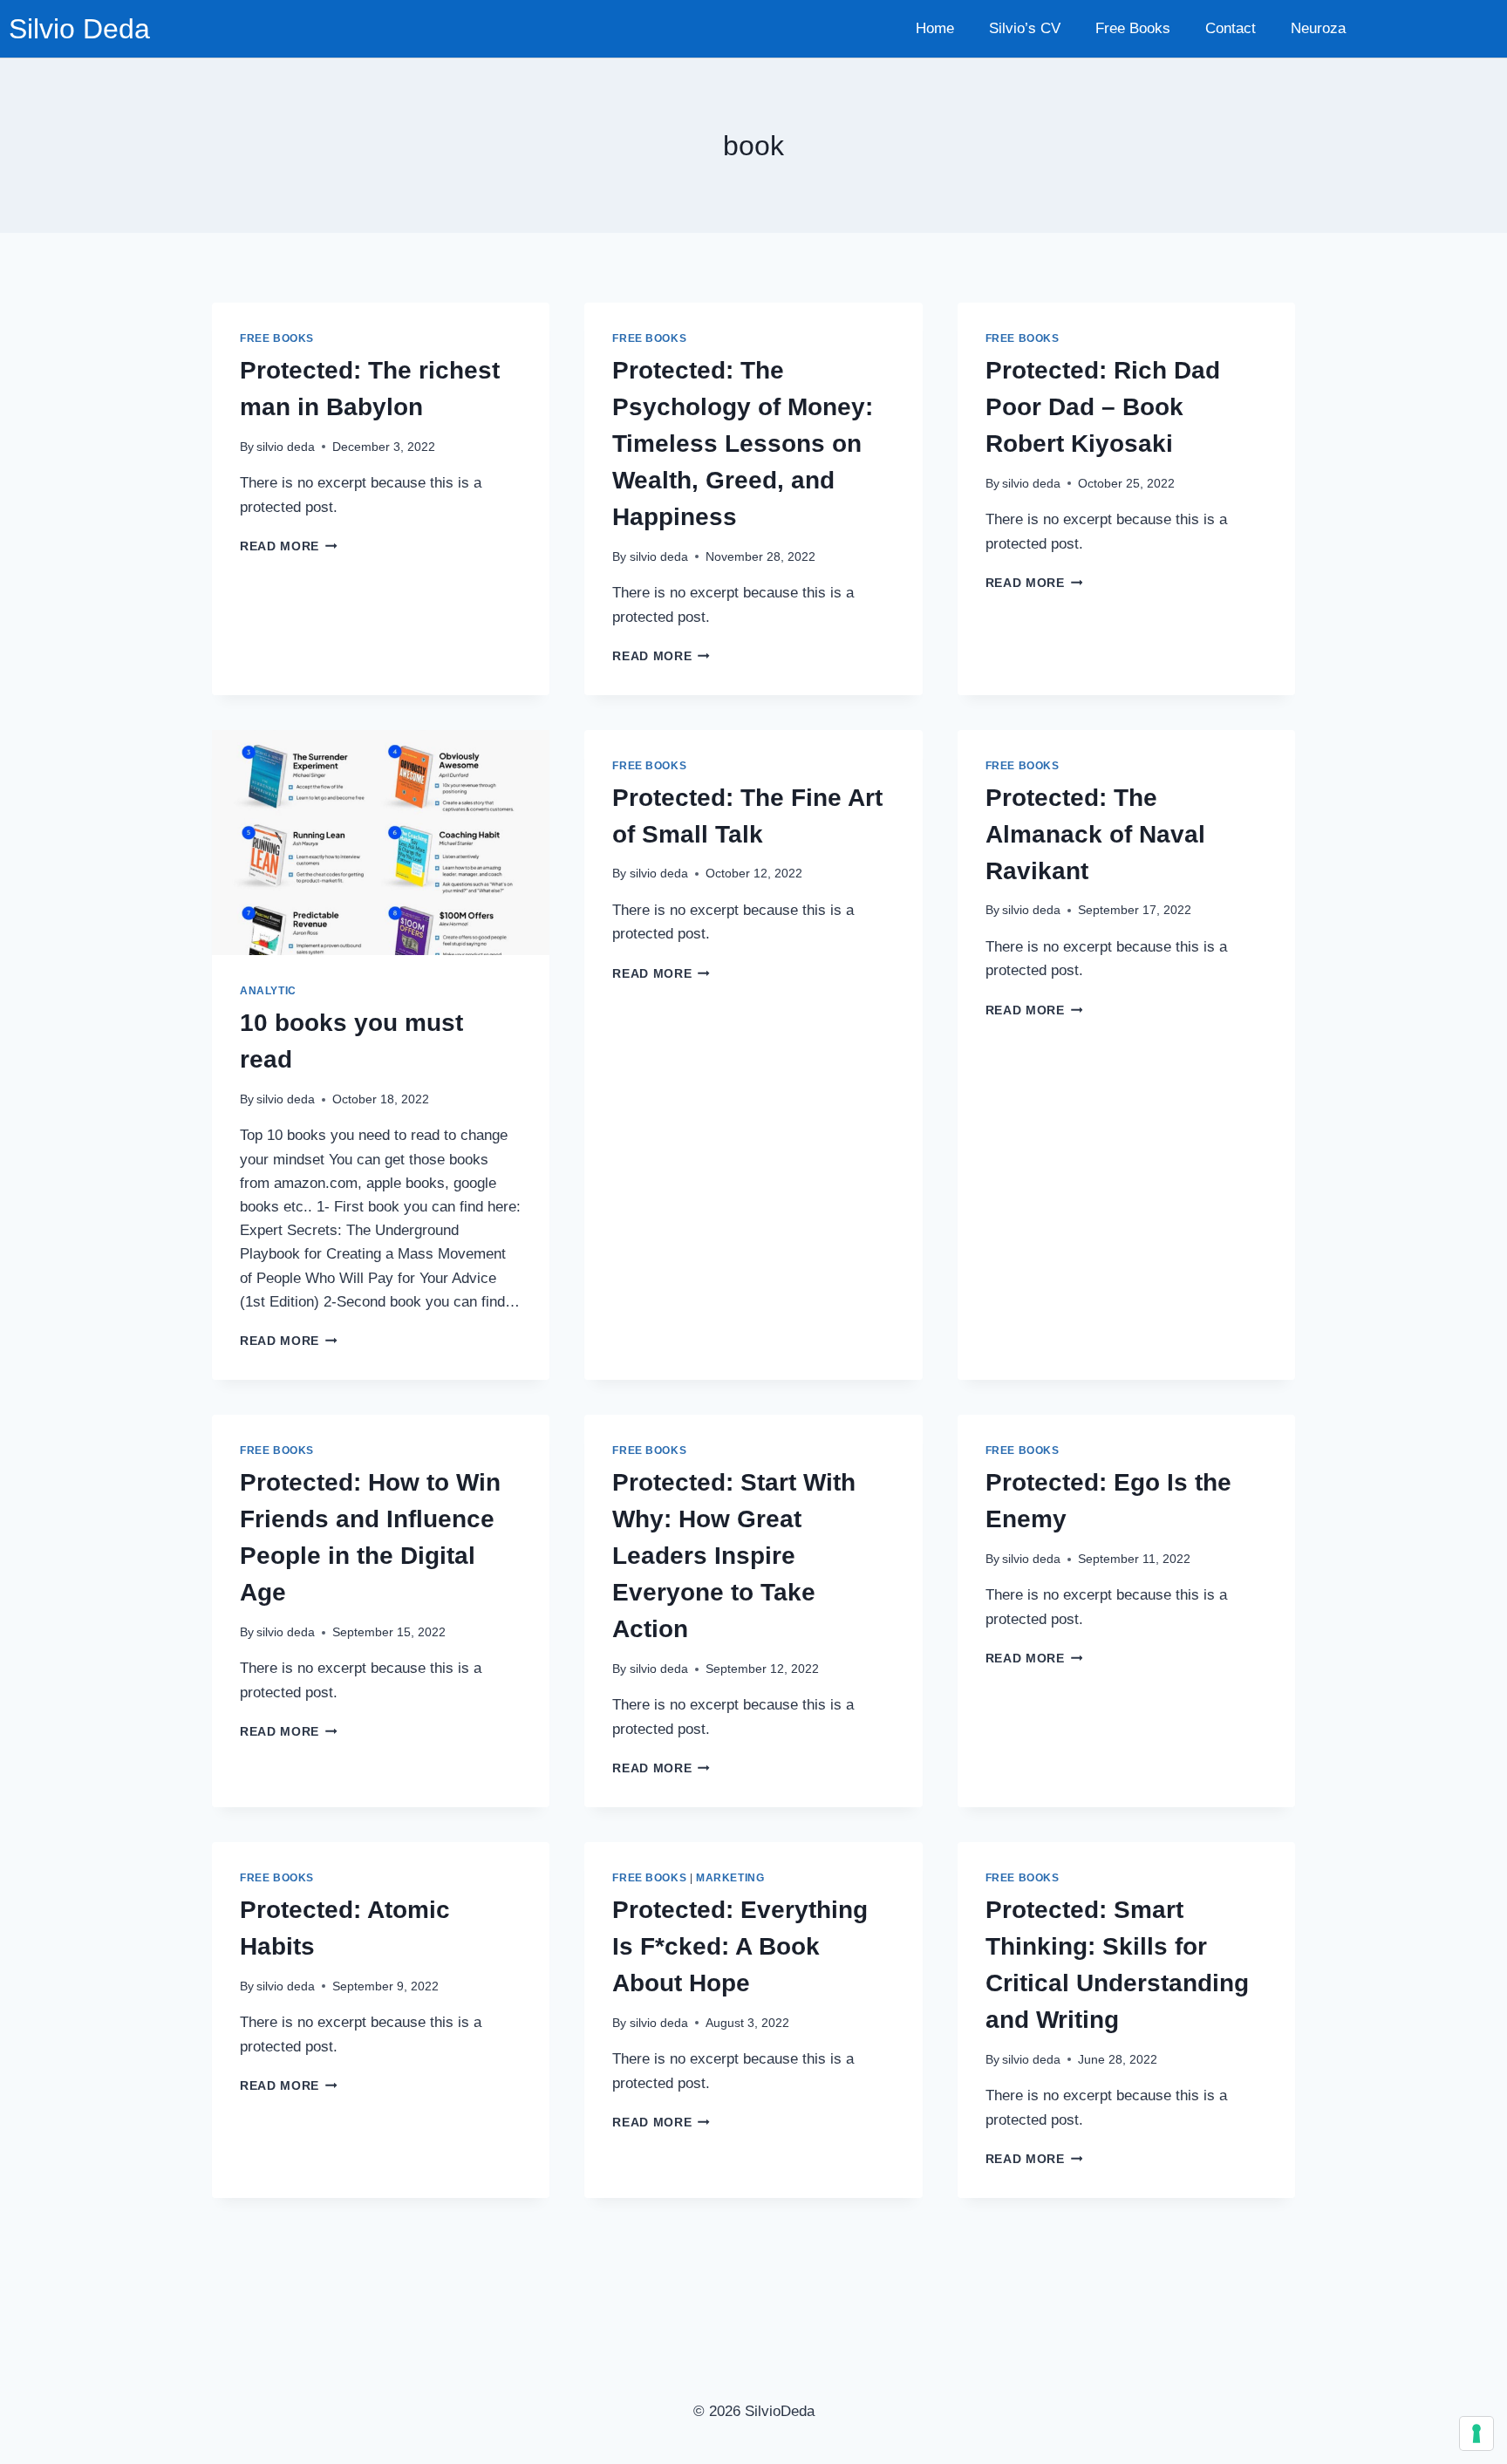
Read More (289, 546)
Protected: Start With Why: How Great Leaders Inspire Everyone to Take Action (734, 1556)
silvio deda (286, 447)
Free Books (1133, 28)
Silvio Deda (79, 29)
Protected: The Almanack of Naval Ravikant (1095, 834)
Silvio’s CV (1025, 28)
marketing (730, 1878)
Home (935, 28)
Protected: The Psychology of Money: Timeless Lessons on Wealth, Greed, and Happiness (743, 444)
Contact (1231, 28)
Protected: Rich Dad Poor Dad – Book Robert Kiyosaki (1103, 407)
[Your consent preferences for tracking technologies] (1476, 2433)
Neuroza (1318, 28)
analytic (268, 991)
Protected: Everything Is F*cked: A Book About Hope (740, 1946)
